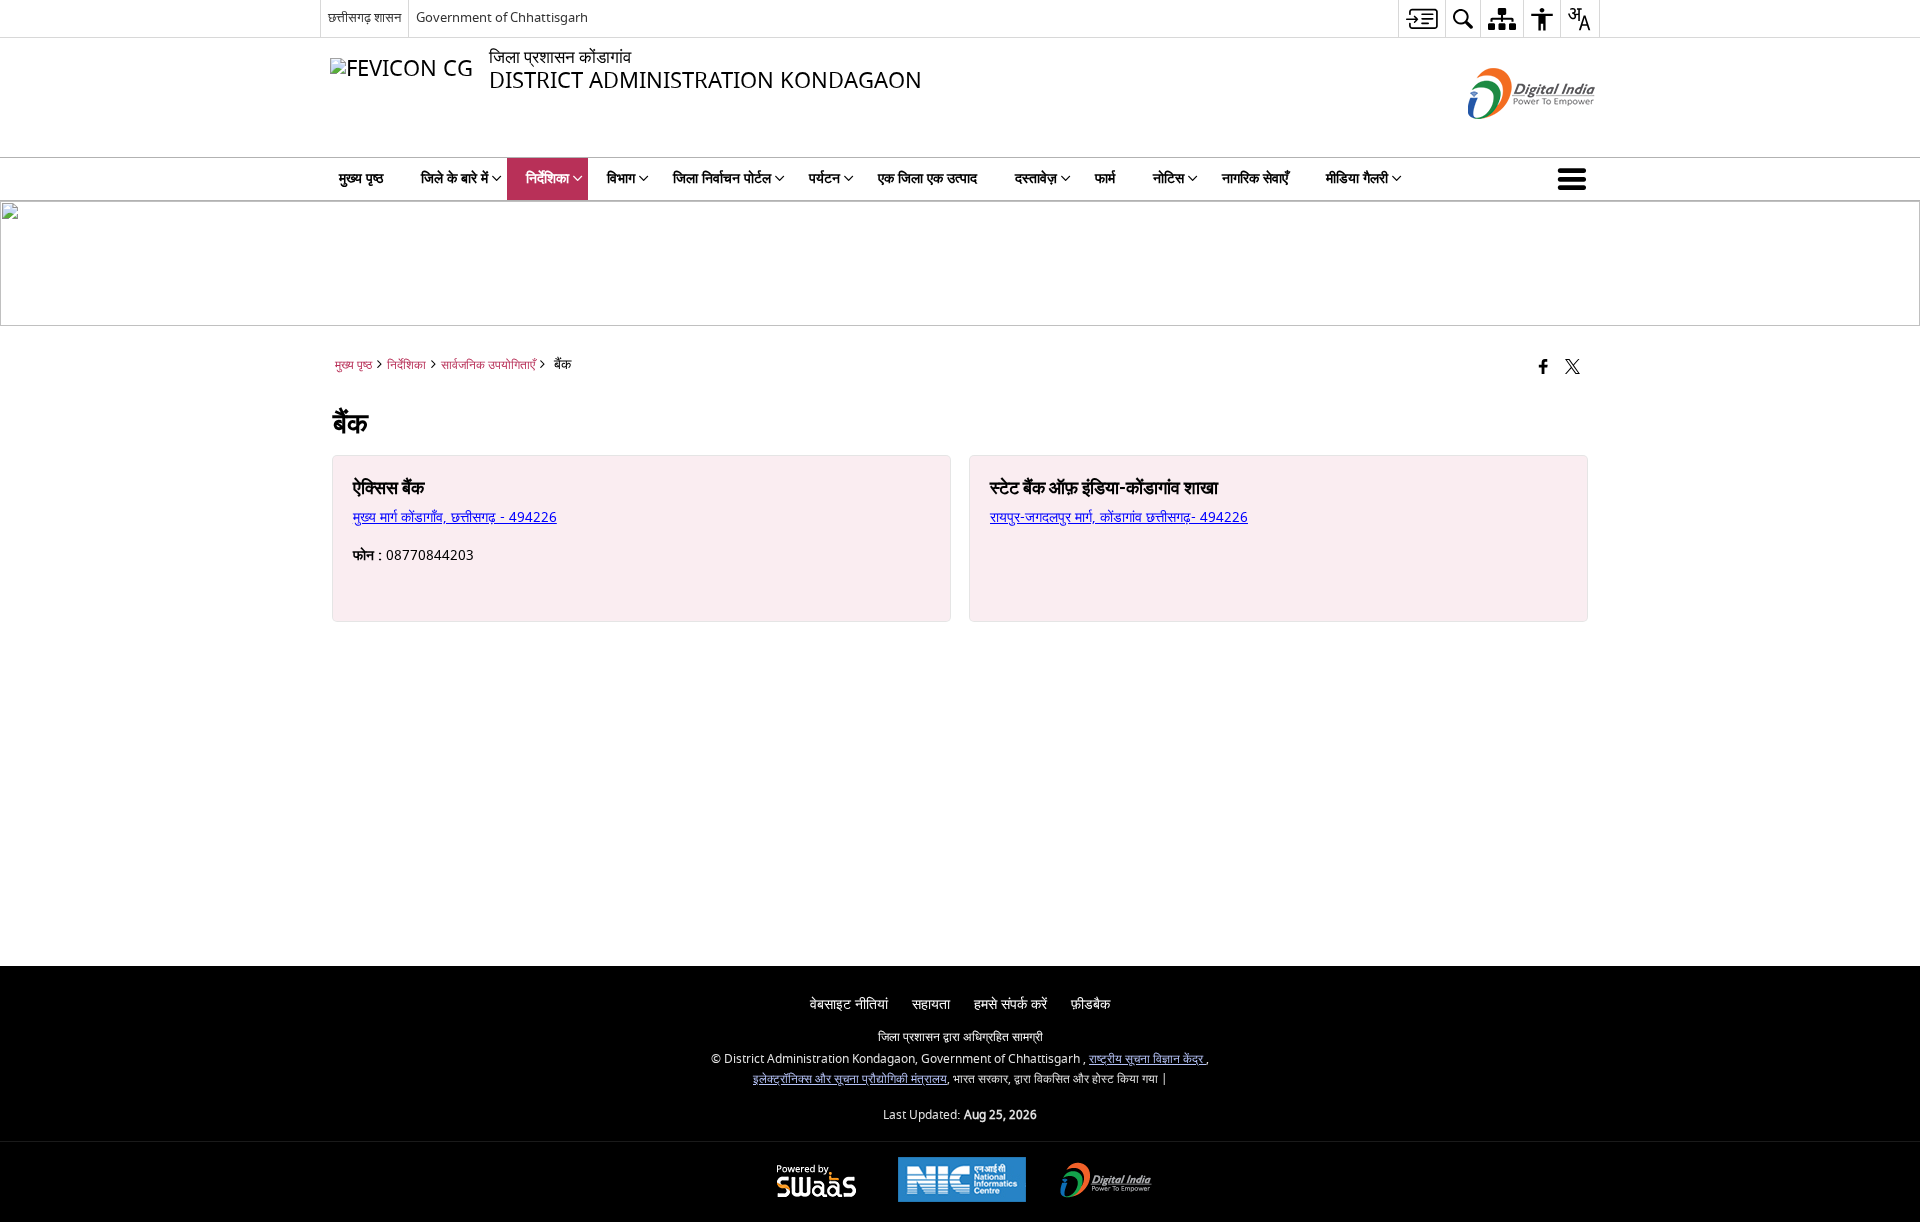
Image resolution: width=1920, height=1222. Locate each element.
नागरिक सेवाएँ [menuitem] (1255, 178)
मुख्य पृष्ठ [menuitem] (361, 178)
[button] (1576, 179)
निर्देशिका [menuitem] (547, 178)
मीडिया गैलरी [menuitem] (1357, 178)
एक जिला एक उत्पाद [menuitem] (927, 178)
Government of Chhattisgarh (502, 17)
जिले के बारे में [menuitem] (454, 178)
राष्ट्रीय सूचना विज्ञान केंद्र (1147, 1059)
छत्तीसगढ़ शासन (364, 17)
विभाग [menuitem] (621, 178)
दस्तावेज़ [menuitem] (1036, 178)
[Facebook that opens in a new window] (1543, 368)
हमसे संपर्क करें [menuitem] (1010, 1004)
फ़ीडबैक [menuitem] (1090, 1004)
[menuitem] (1421, 18)
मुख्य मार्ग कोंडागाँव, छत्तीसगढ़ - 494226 (455, 517)
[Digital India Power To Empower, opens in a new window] (1106, 1182)
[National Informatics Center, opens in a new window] (962, 1182)
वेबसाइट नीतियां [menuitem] (849, 1004)
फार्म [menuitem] (1105, 178)
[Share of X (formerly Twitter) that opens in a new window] (1572, 368)
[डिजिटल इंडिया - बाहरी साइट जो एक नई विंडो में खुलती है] (1506, 136)
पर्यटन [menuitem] (824, 178)
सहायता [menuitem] (931, 1004)
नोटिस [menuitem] (1168, 178)
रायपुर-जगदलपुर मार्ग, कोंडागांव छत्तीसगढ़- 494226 (1119, 517)
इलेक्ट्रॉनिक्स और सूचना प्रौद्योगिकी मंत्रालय (850, 1079)
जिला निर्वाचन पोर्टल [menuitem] (722, 178)
